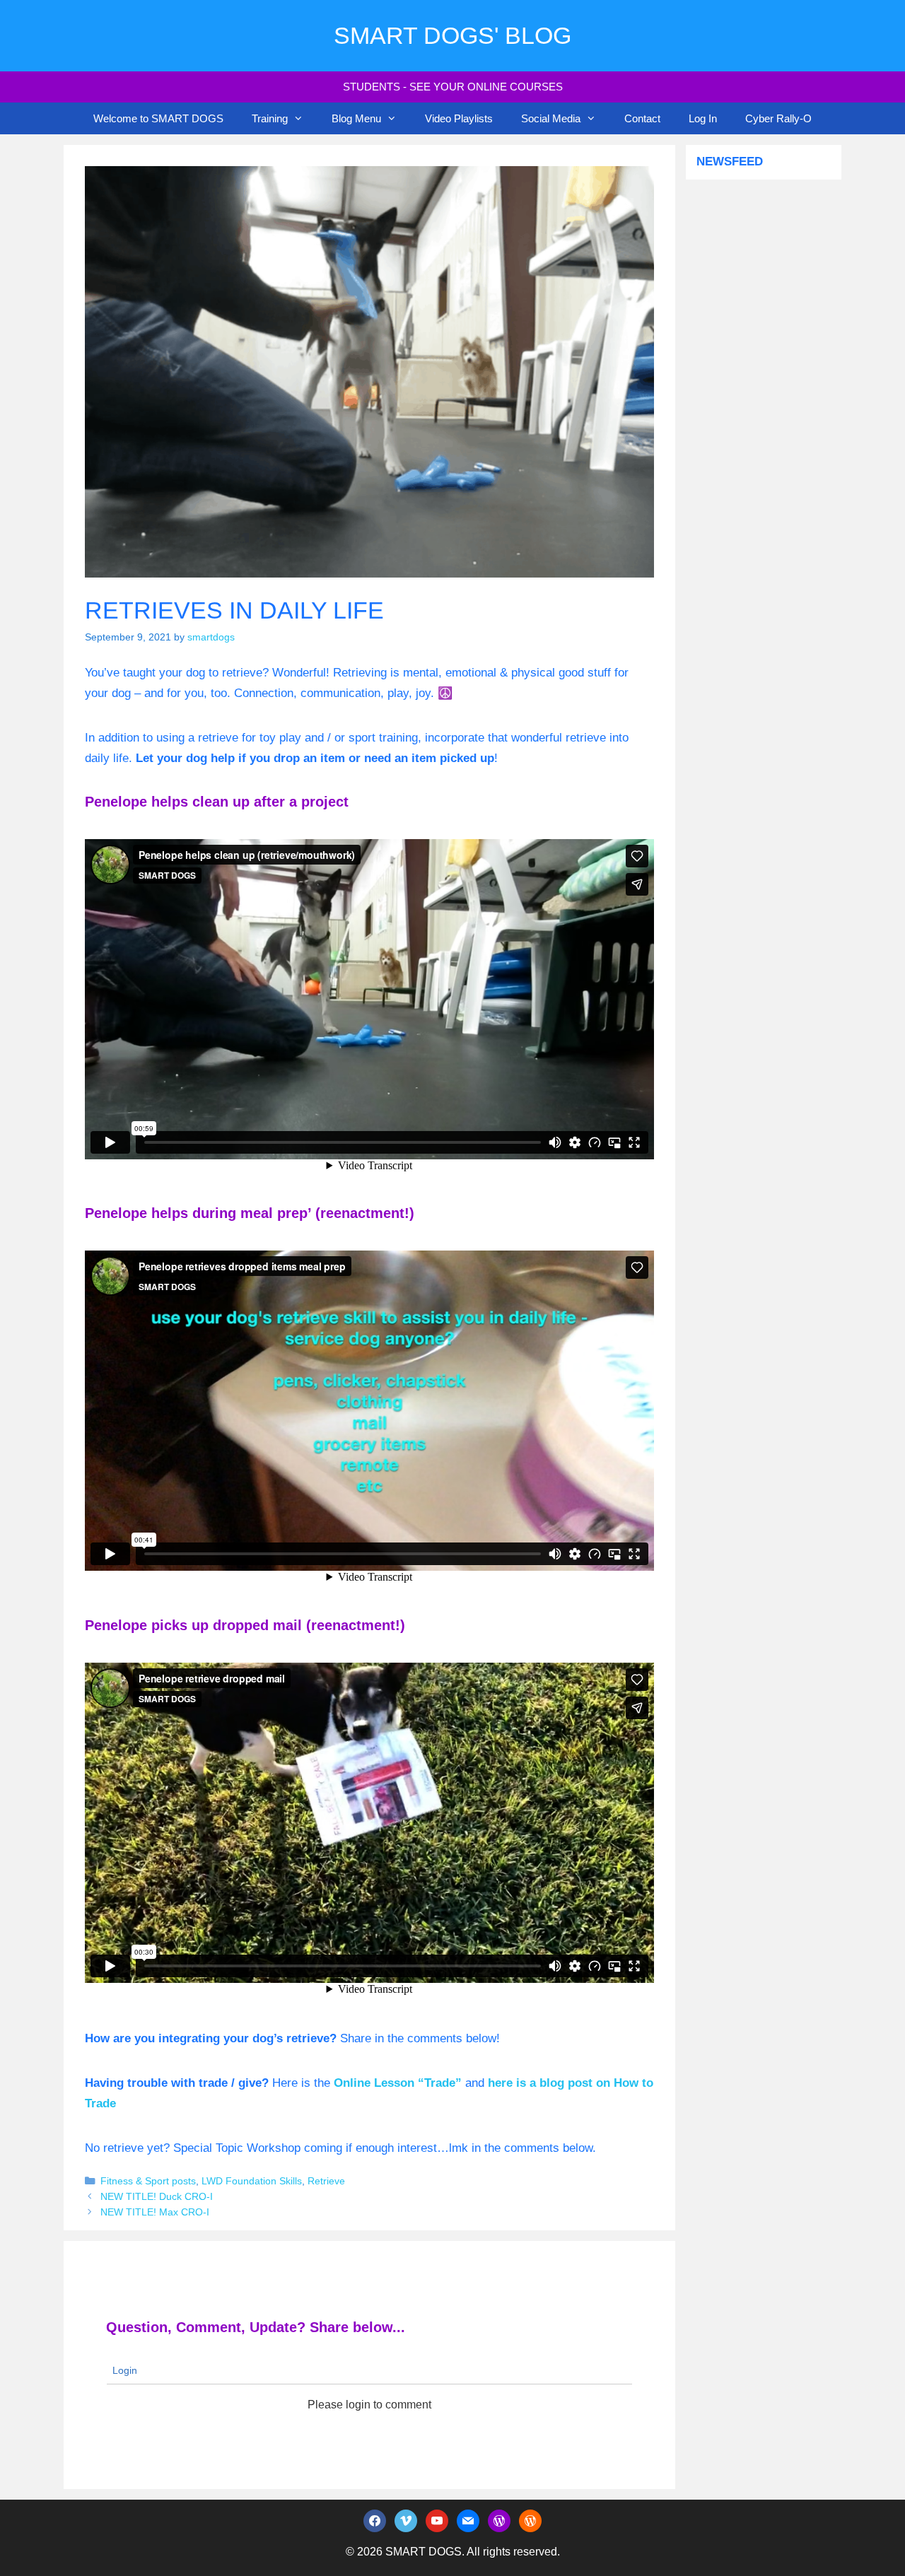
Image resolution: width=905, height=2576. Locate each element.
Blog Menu (356, 118)
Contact (642, 118)
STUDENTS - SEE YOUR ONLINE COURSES (453, 87)
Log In (703, 118)
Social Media (551, 118)
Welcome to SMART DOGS (158, 118)
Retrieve (326, 2181)
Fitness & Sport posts (148, 2181)
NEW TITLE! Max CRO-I (155, 2212)
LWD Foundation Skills (252, 2181)
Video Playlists (459, 118)
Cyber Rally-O (778, 118)
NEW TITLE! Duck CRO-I (157, 2196)
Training (270, 118)
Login (123, 2370)
